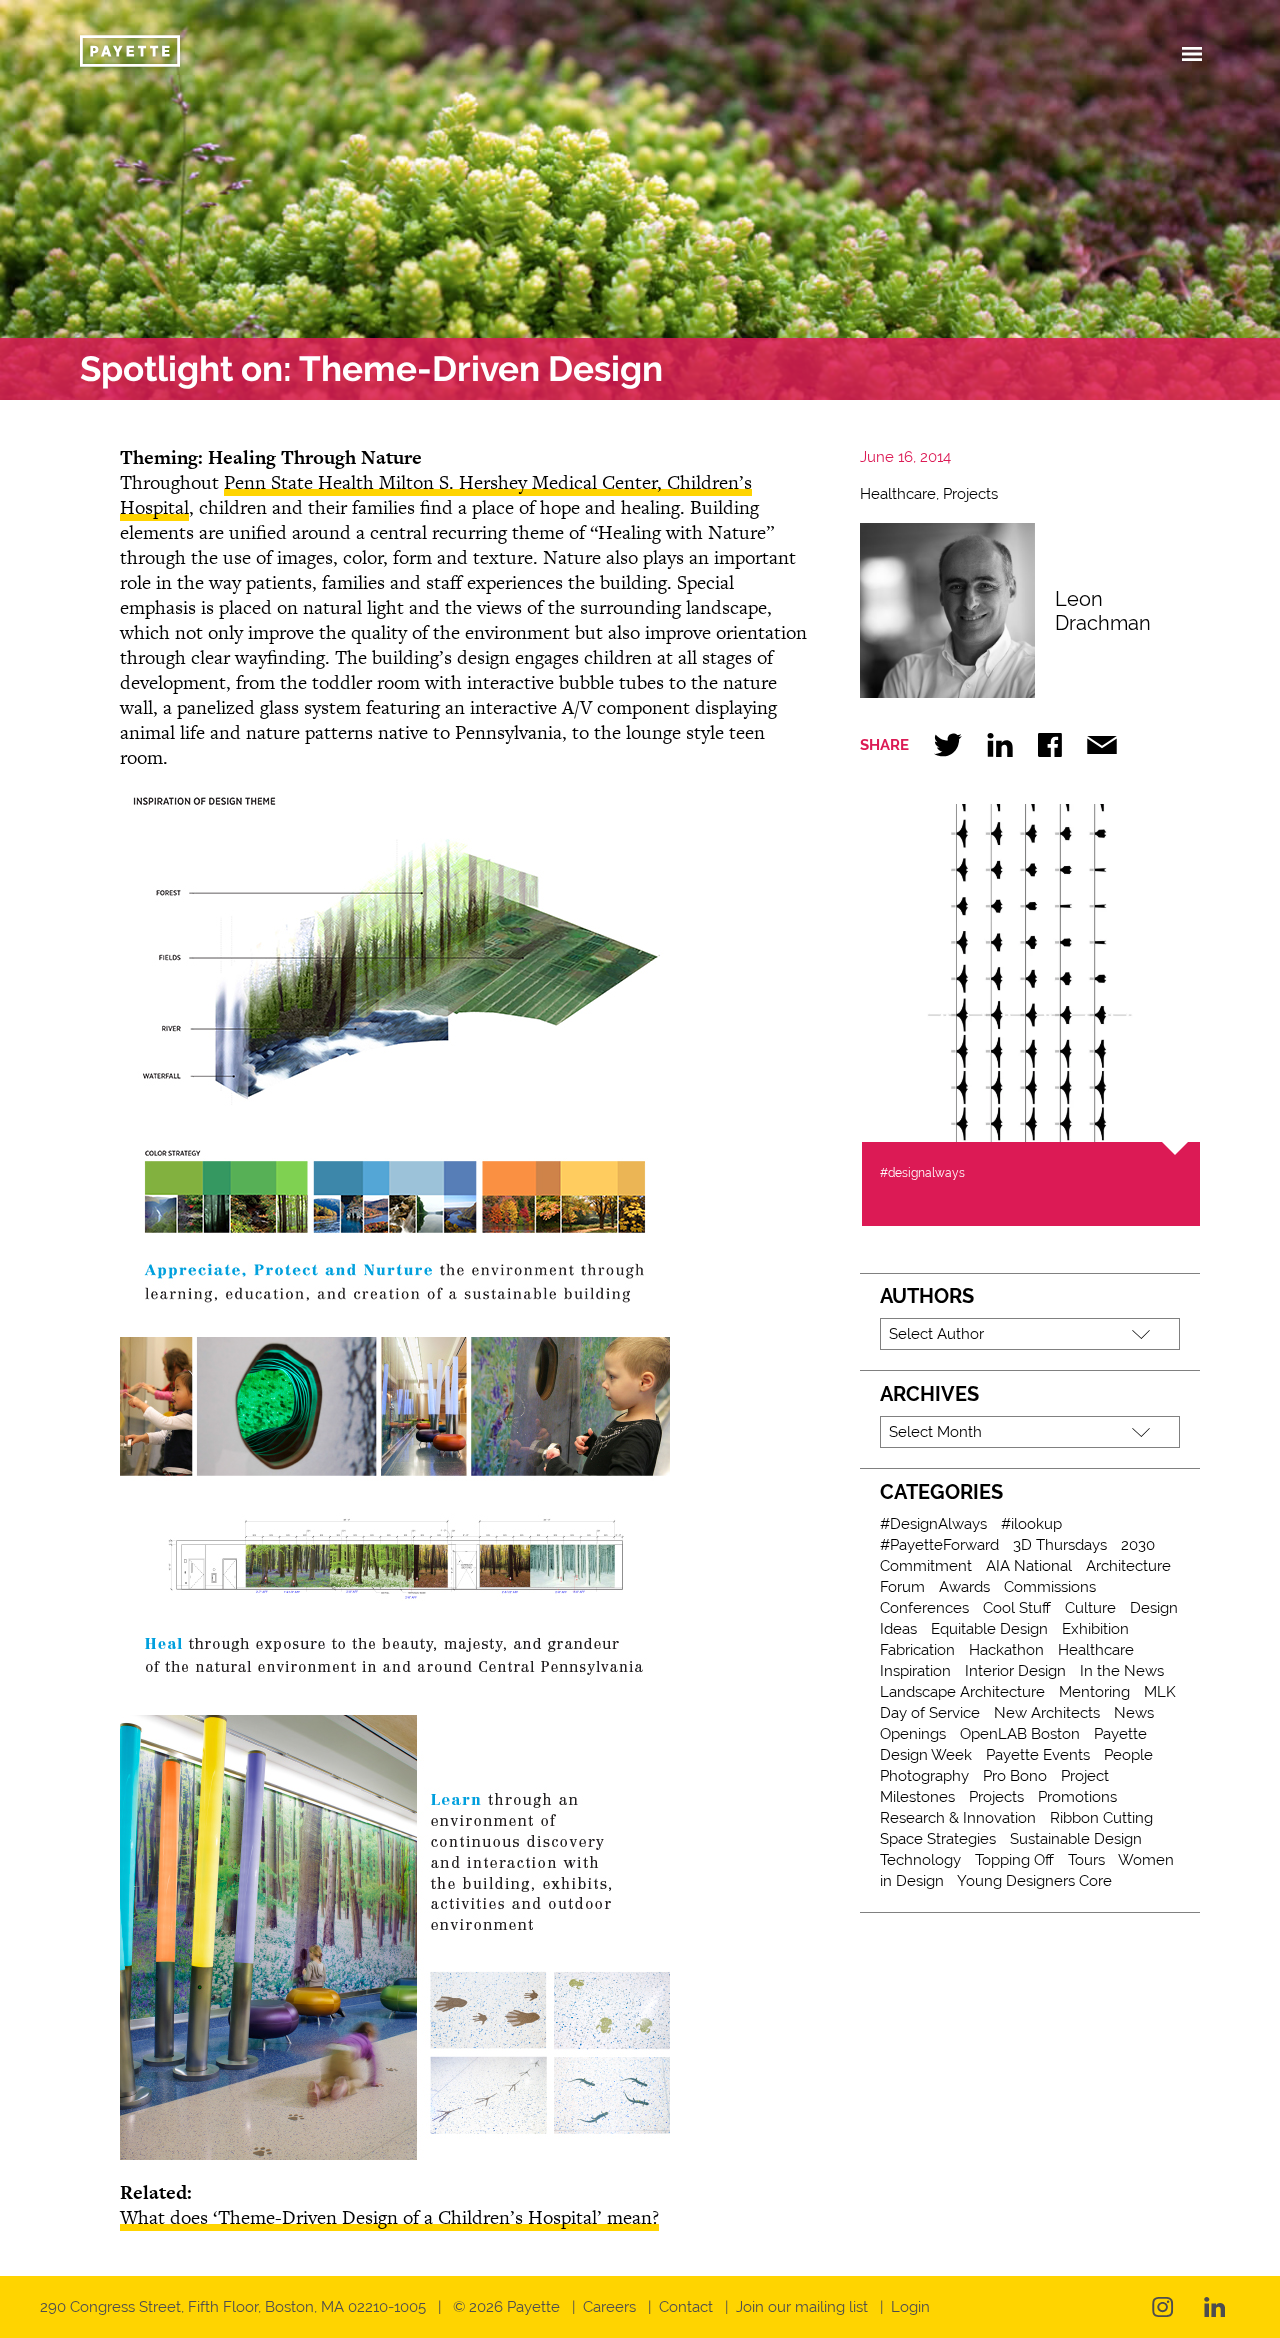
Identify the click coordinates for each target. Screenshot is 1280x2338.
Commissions (1050, 1587)
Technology (920, 1860)
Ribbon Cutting (1101, 1818)
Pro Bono (1015, 1776)
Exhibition (1095, 1629)
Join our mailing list (802, 2307)
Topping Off (1014, 1860)
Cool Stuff (1017, 1608)
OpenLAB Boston (1020, 1734)
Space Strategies (938, 1839)
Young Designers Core (1034, 1881)
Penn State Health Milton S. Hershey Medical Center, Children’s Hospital (436, 495)
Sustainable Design (1076, 1839)
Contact (686, 2307)
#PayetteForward (939, 1545)
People (1128, 1755)
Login (910, 2307)
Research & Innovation (958, 1818)
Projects (970, 494)
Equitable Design (989, 1629)
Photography (924, 1776)
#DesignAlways (933, 1524)
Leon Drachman (1103, 611)
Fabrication (917, 1650)
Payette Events (1038, 1755)
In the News (1122, 1671)
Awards (964, 1587)
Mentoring (1094, 1692)
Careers (609, 2307)
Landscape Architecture (962, 1692)
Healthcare (898, 494)
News (1134, 1713)
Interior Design (1015, 1671)
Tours (1086, 1860)
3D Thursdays (1060, 1545)
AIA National (1029, 1566)
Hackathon (1006, 1650)
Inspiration (915, 1671)
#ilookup (1031, 1524)
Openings (913, 1734)
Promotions (1077, 1797)
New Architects (1047, 1713)
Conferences (924, 1608)
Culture (1090, 1608)
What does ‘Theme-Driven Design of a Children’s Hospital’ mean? (389, 2217)
